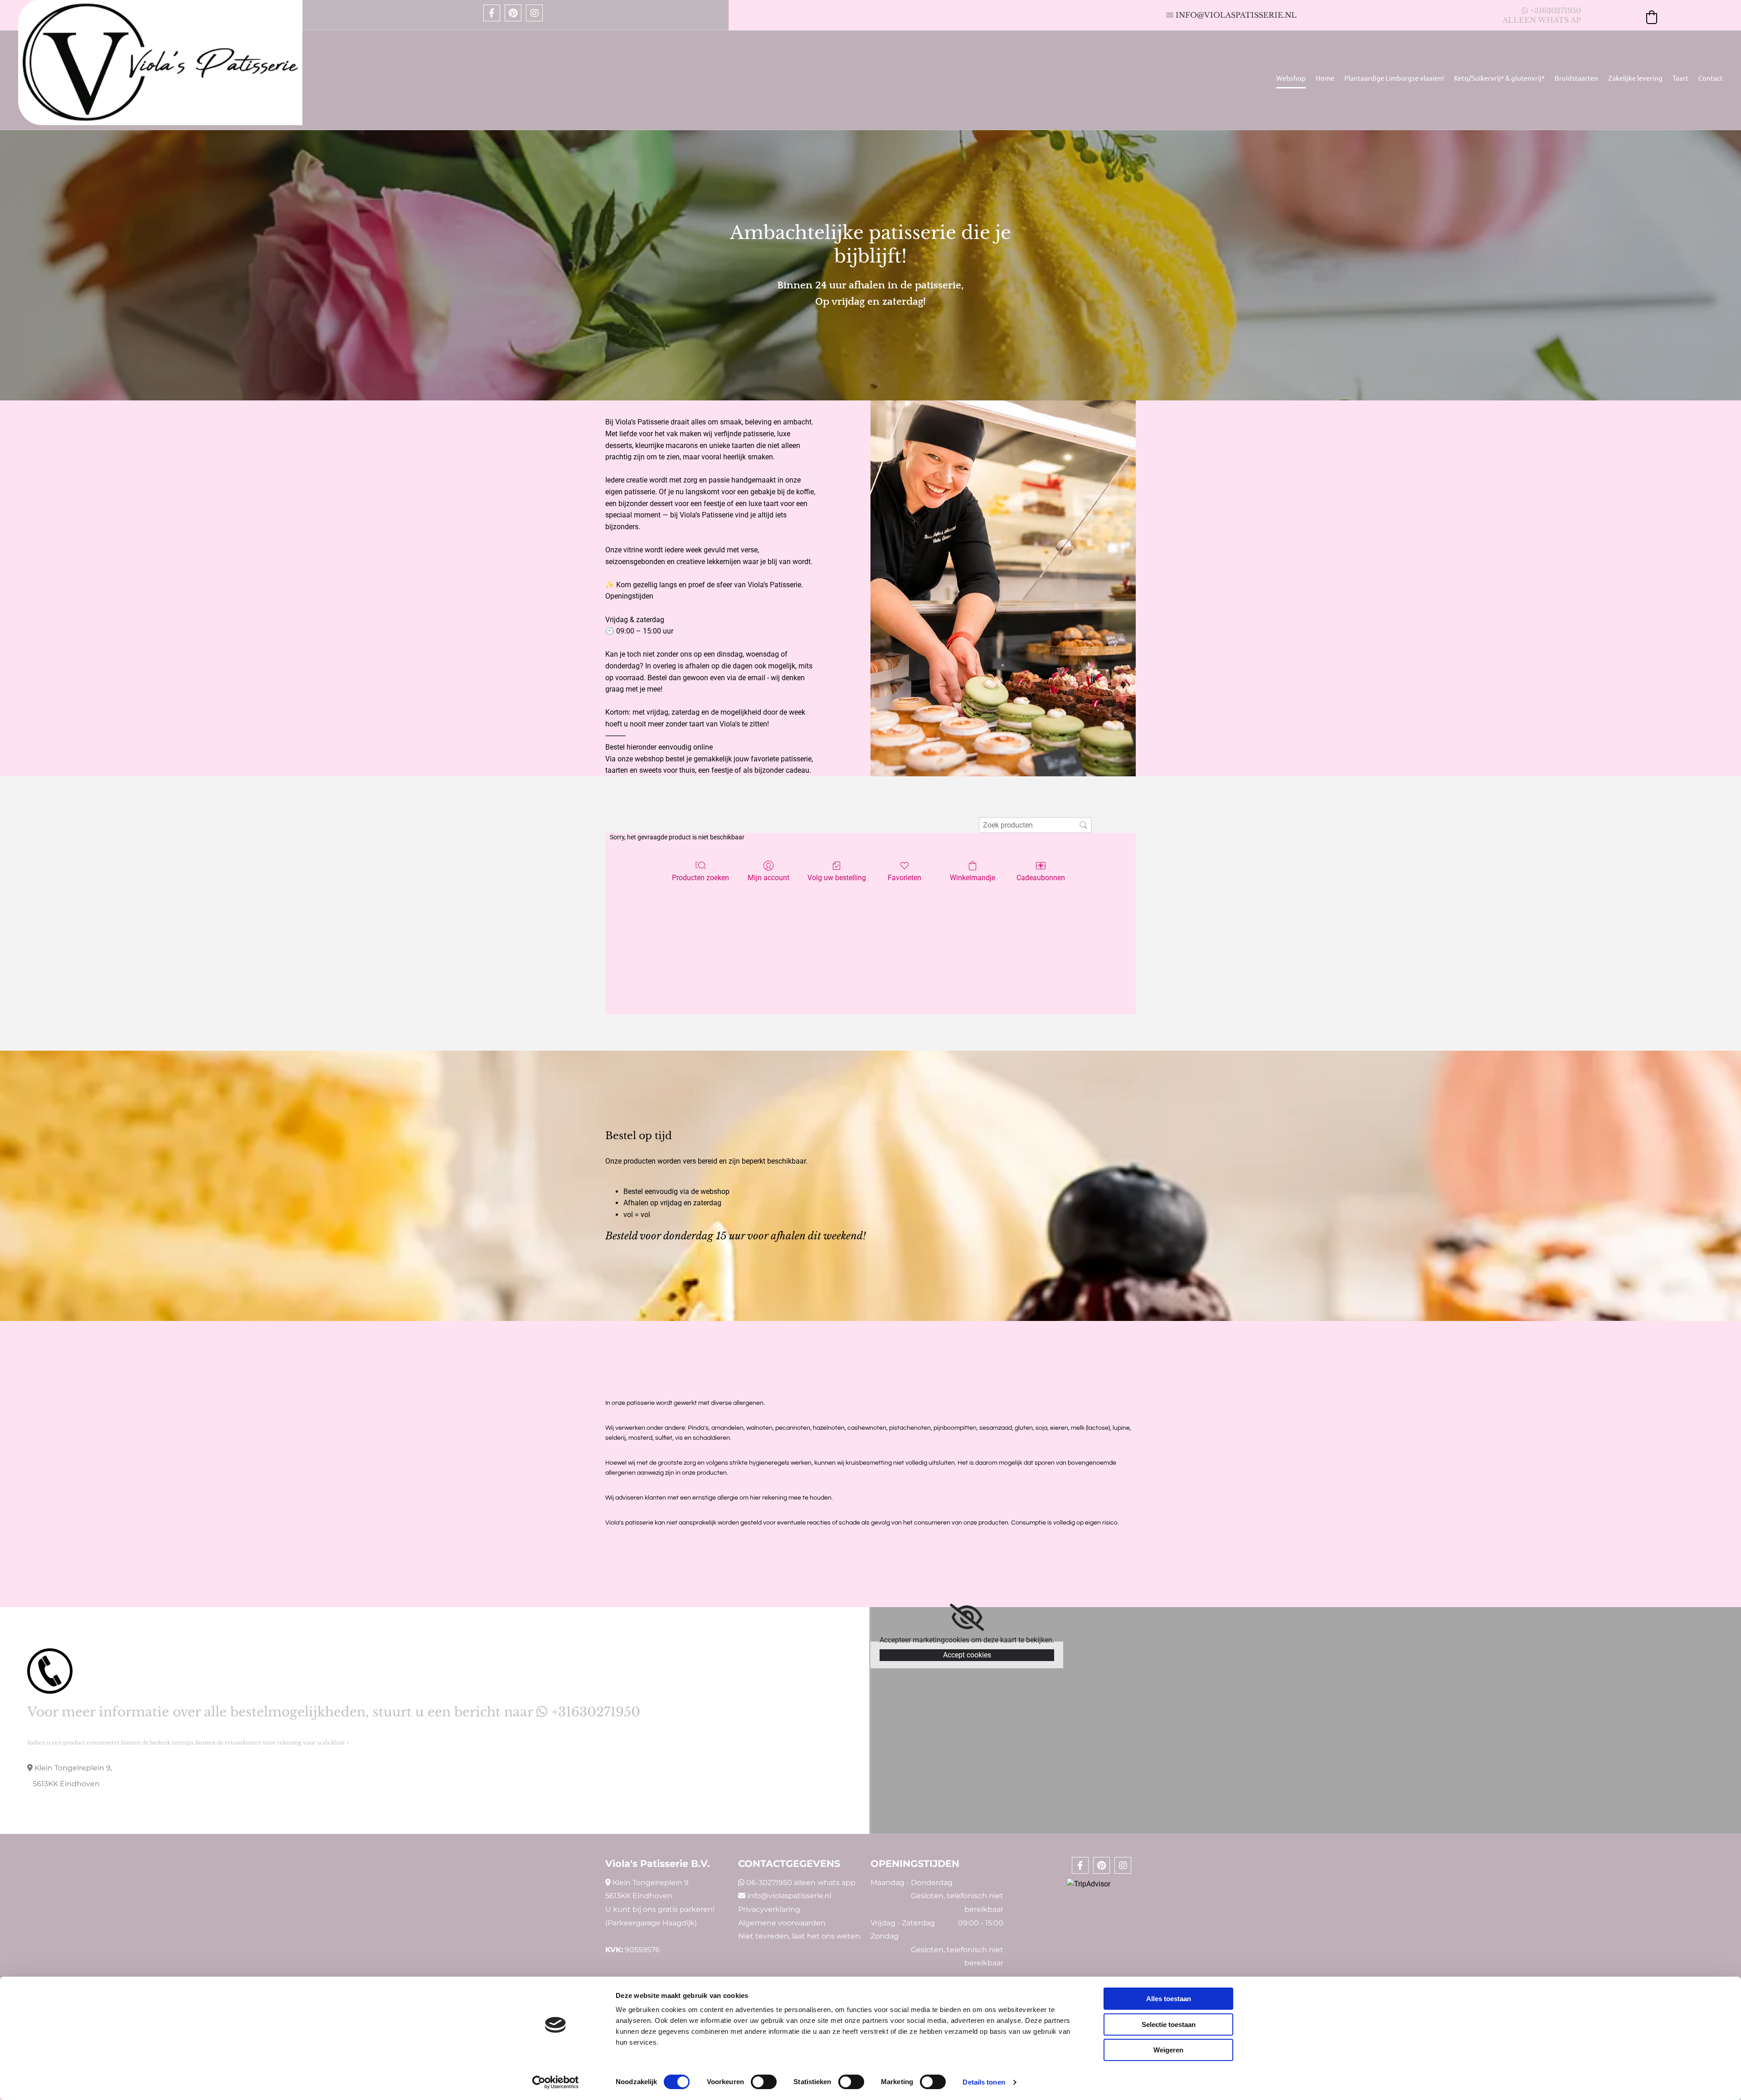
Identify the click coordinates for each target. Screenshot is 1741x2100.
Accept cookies (967, 1655)
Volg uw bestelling (837, 878)
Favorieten (905, 878)
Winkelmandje (973, 878)
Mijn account (768, 878)
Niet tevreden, (764, 1936)
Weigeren (1168, 2050)
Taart (1680, 78)
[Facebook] (492, 13)
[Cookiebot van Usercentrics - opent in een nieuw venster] (556, 2082)
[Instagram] (534, 13)
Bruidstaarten (1576, 78)
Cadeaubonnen (1041, 878)
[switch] (764, 2082)
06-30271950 (769, 1883)
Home (1325, 78)
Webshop (1291, 78)
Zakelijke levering (1635, 78)
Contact (1711, 78)
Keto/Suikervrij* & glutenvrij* (1499, 78)
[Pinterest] (513, 13)
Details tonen (984, 2082)
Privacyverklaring (769, 1909)
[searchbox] (1035, 825)
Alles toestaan (1169, 1999)
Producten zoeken (700, 878)
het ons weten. (834, 1936)
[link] (967, 1618)
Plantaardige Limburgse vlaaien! (1394, 78)
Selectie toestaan (1169, 2024)
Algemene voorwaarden (782, 1923)
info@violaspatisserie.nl (1236, 15)
